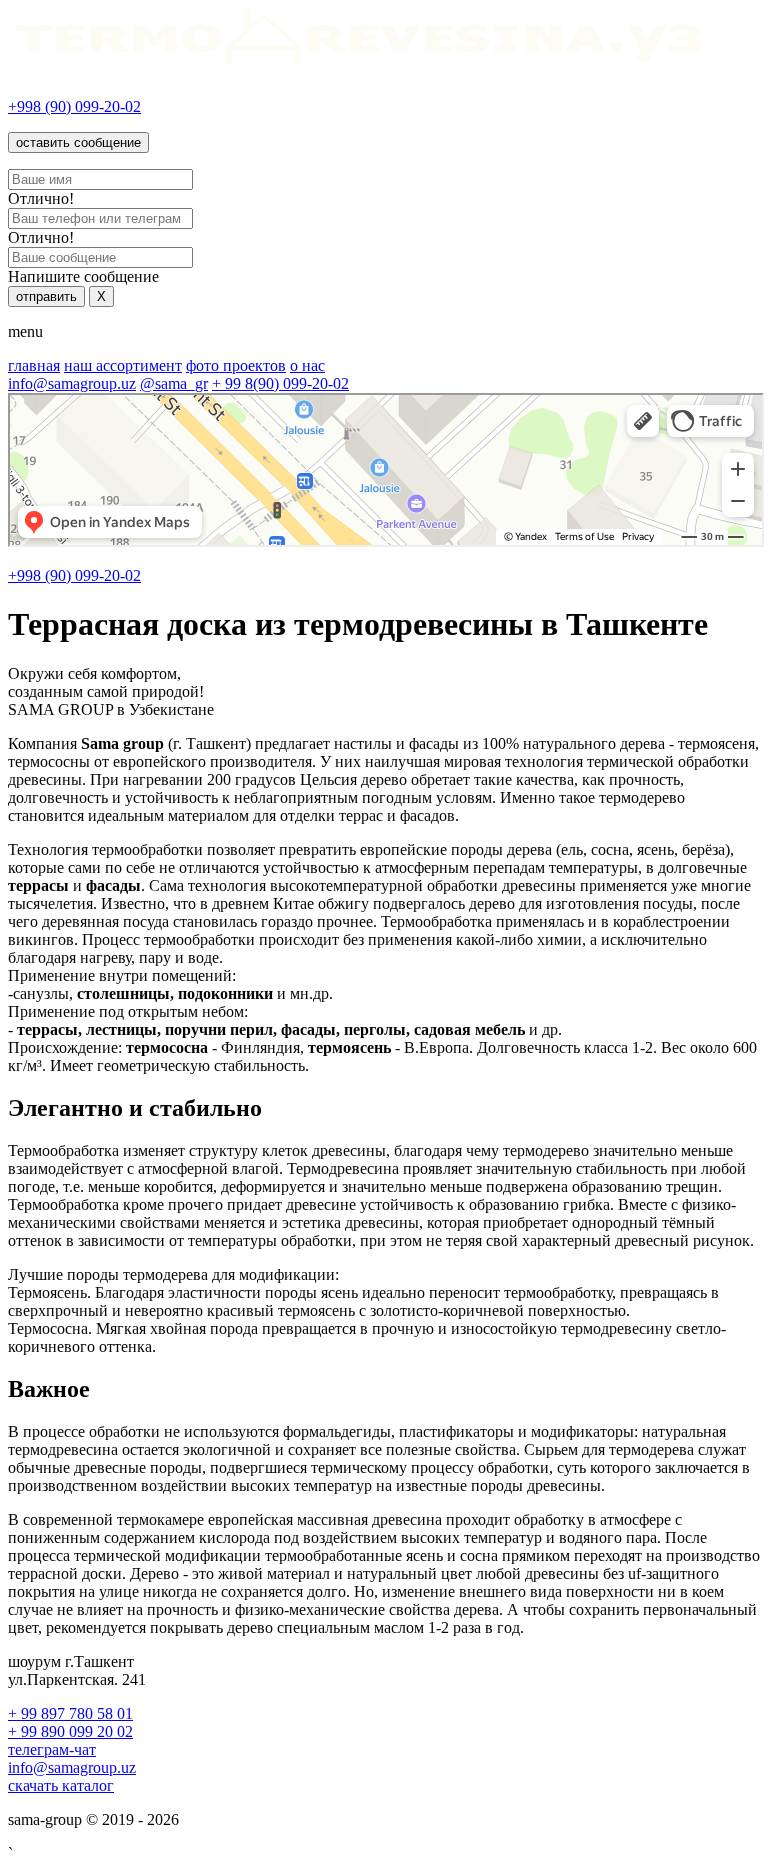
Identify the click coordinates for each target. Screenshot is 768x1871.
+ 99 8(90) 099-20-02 (280, 383)
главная (34, 365)
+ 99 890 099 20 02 (70, 1731)
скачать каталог (61, 1785)
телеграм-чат (52, 1749)
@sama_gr (174, 383)
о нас (307, 365)
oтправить (46, 296)
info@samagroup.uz (72, 383)
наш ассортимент (123, 365)
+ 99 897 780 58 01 (70, 1713)
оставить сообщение (78, 142)
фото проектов (236, 365)
